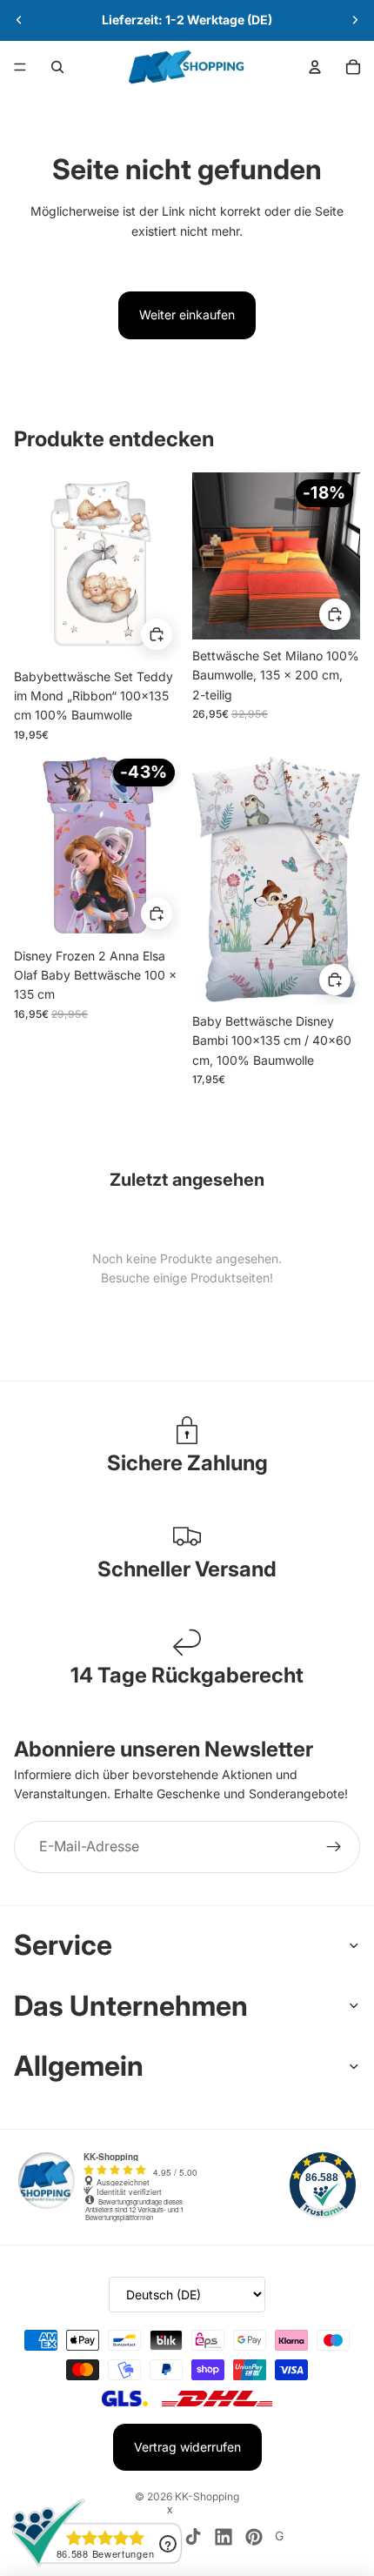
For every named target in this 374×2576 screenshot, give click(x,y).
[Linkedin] (224, 2537)
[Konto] (315, 67)
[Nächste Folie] (355, 20)
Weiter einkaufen (187, 314)
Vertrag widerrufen (187, 2447)
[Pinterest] (254, 2537)
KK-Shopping (207, 2496)
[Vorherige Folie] (19, 20)
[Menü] (20, 67)
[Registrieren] (334, 1847)
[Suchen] (57, 67)
